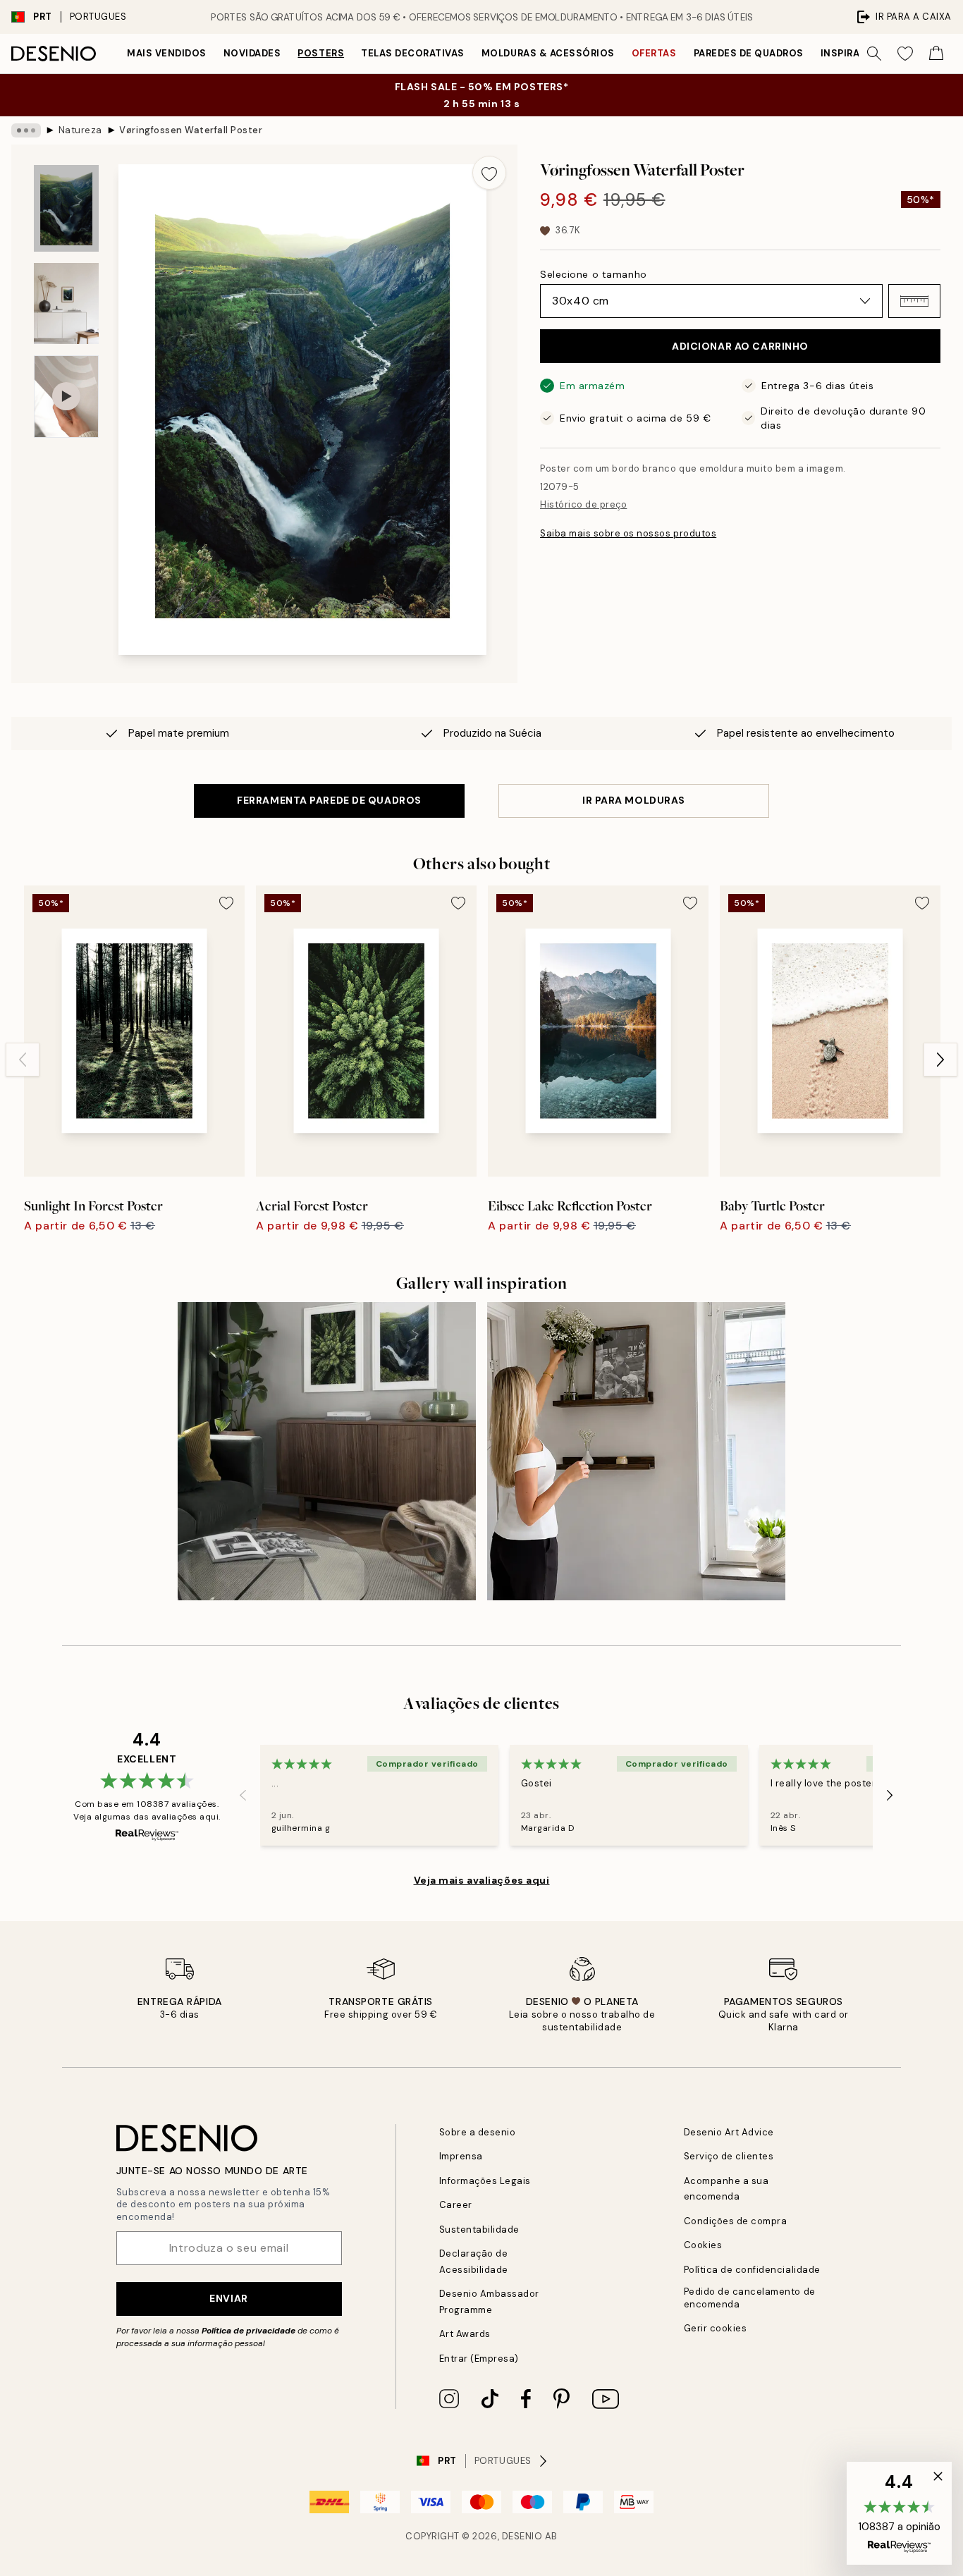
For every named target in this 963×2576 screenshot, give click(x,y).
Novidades (252, 53)
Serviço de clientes (729, 2156)
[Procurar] (874, 54)
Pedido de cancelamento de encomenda (750, 2298)
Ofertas (654, 53)
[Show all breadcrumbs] (26, 130)
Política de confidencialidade (752, 2270)
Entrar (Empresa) (479, 2359)
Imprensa (461, 2156)
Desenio (522, 2536)
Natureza (80, 130)
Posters (321, 53)
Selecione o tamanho (594, 274)
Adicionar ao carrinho (740, 346)
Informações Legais (485, 2181)
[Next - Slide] (940, 1060)
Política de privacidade (249, 2331)
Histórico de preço (583, 504)
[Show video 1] (66, 397)
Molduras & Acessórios (548, 53)
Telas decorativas (413, 53)
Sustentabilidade (479, 2230)
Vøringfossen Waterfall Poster (191, 130)
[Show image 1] (66, 208)
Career (456, 2205)
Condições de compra (736, 2221)
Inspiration (853, 53)
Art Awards (465, 2334)
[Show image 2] (66, 303)
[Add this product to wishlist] (489, 173)
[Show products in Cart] (936, 54)
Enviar (228, 2298)
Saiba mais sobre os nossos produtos (628, 533)
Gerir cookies (716, 2328)
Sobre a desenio (478, 2132)
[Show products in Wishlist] (905, 54)
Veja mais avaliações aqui (482, 1880)
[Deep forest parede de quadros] (327, 1451)
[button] (914, 301)
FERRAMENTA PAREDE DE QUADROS (329, 800)
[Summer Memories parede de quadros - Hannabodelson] (636, 1451)
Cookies (703, 2245)
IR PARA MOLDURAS (634, 800)
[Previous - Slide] (23, 1060)
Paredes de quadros (749, 53)
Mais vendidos (167, 53)
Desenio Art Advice (729, 2132)
